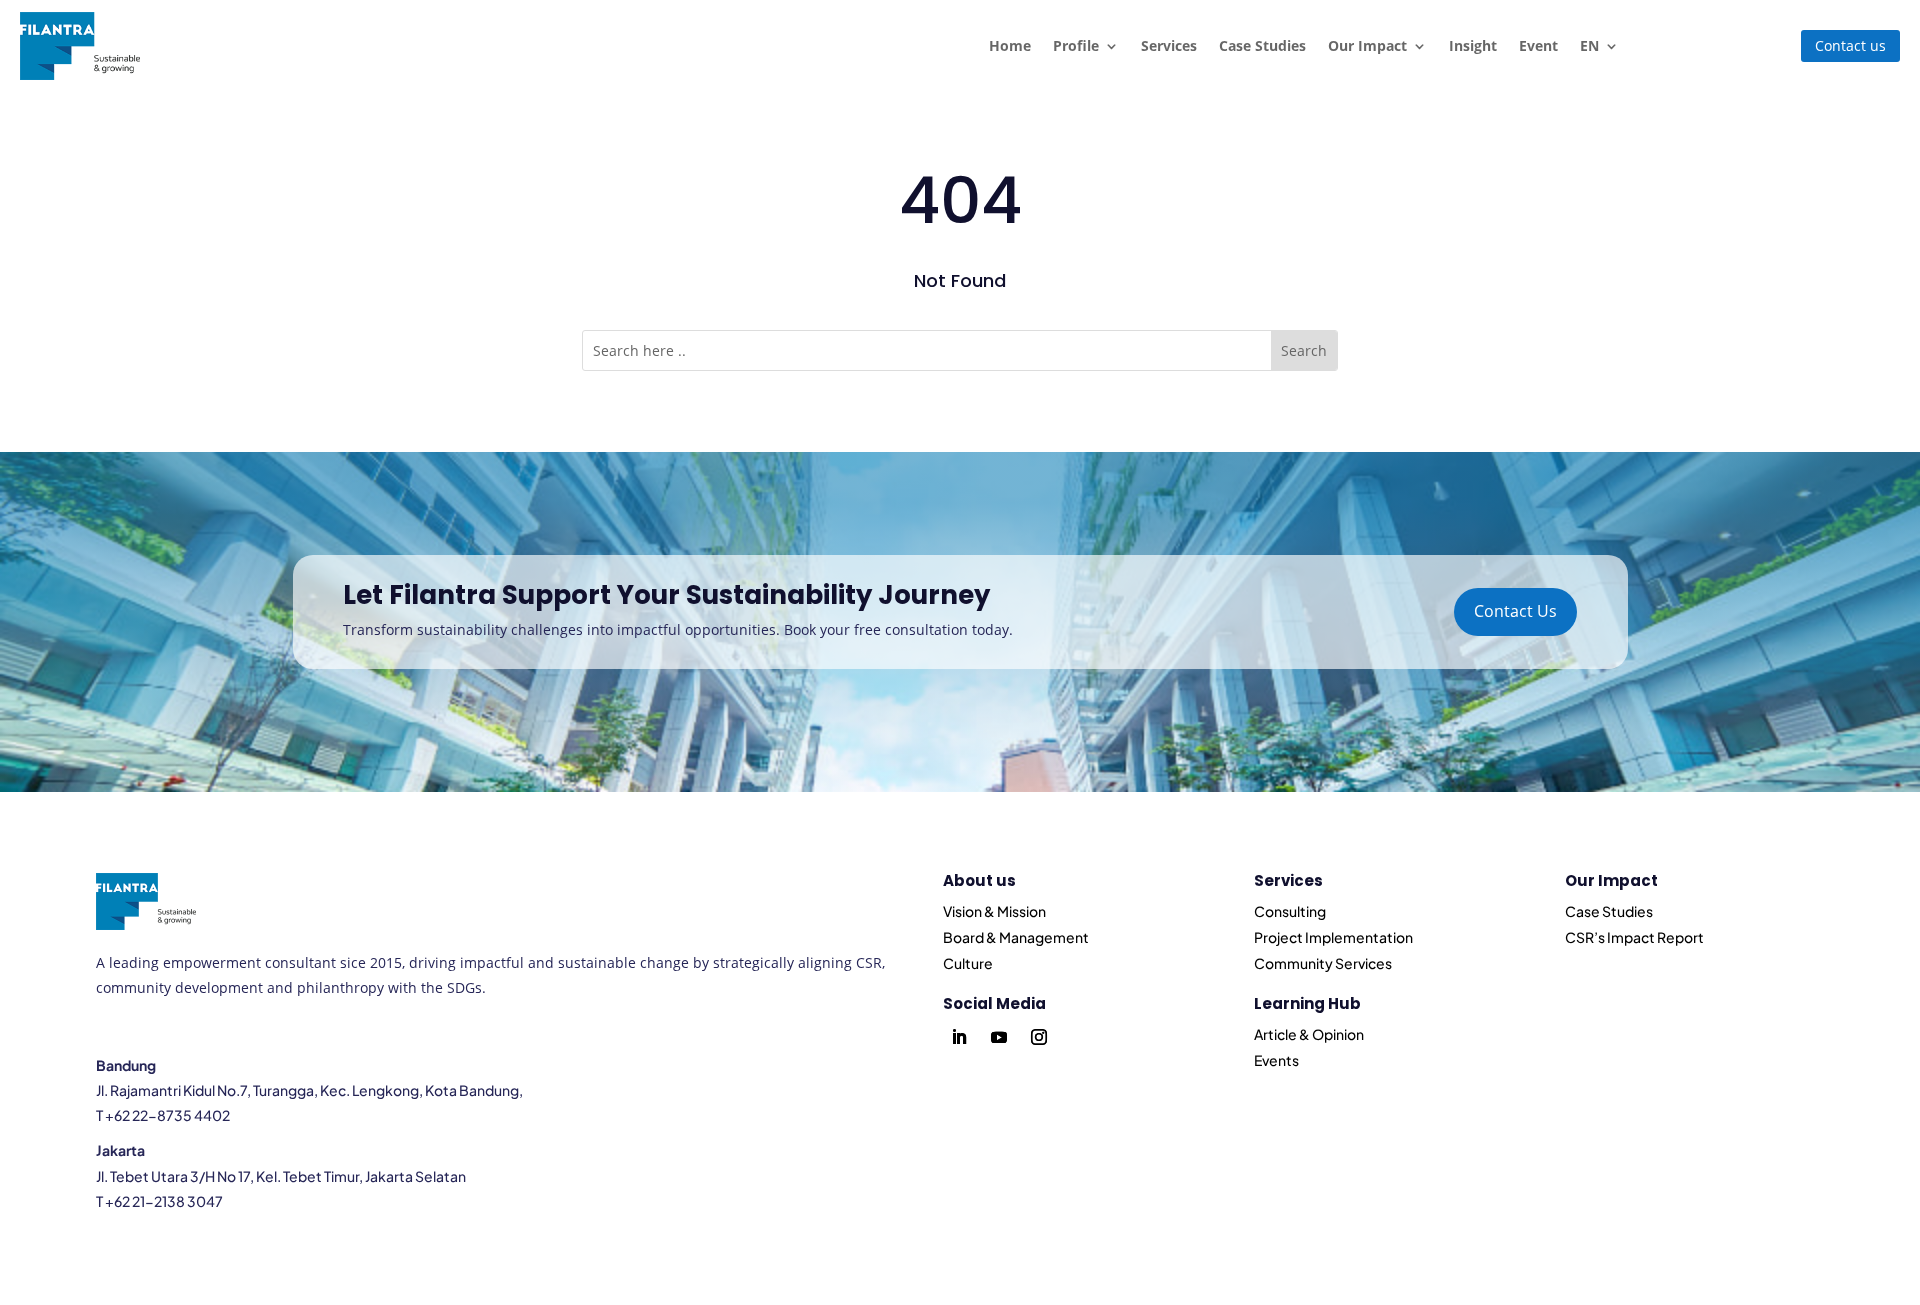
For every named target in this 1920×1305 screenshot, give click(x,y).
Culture (968, 963)
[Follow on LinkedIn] (959, 1037)
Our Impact (1367, 45)
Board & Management (1016, 937)
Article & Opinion (1309, 1034)
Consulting (1290, 911)
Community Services (1323, 963)
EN (1589, 45)
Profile (1076, 45)
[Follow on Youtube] (999, 1037)
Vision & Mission (994, 911)
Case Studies (1262, 45)
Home (1010, 45)
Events (1276, 1060)
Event (1538, 45)
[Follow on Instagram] (1039, 1037)
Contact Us (1515, 611)
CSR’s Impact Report (1634, 937)
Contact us (1850, 45)
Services (1169, 45)
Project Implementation (1333, 937)
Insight (1473, 45)
